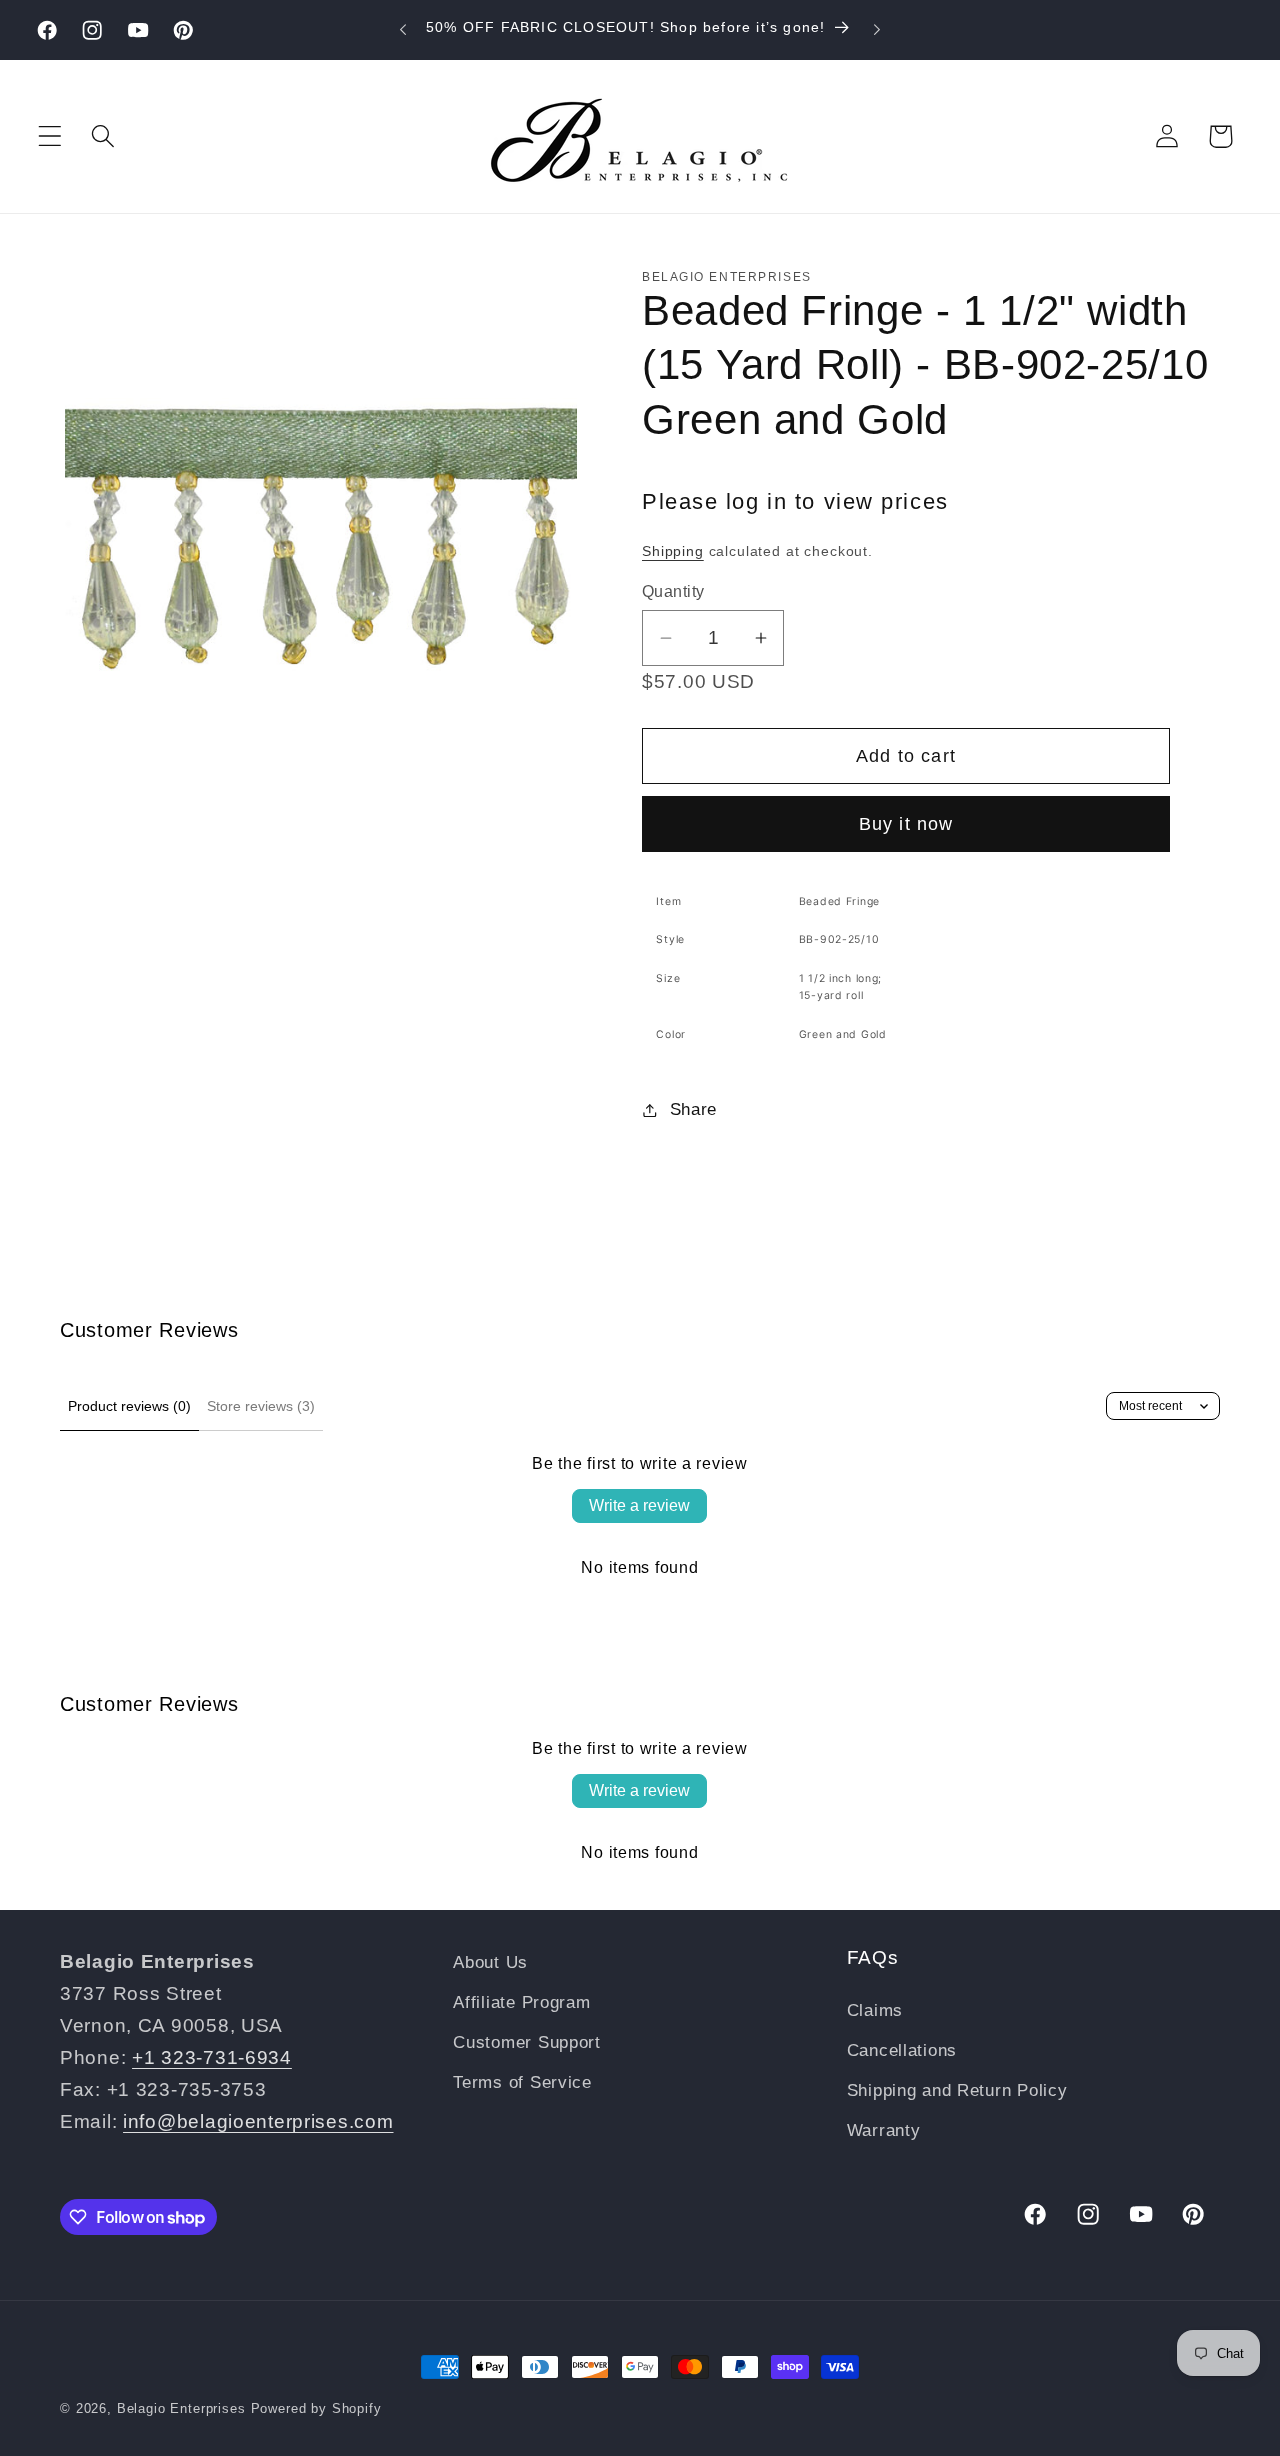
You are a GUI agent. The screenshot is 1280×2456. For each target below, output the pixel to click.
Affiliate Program (521, 2002)
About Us (490, 1962)
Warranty (884, 2130)
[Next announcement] (877, 30)
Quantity (673, 591)
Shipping (673, 551)
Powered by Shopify (316, 2408)
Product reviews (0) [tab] (129, 1406)
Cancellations (902, 2050)
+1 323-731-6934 (212, 2057)
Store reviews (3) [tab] (261, 1406)
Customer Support (527, 2042)
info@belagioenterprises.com (258, 2121)
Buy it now (906, 824)
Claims (875, 2010)
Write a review (639, 1505)
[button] (50, 136)
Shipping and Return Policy (957, 2090)
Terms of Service (522, 2082)
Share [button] (693, 1109)
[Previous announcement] (403, 30)
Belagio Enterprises (181, 2408)
